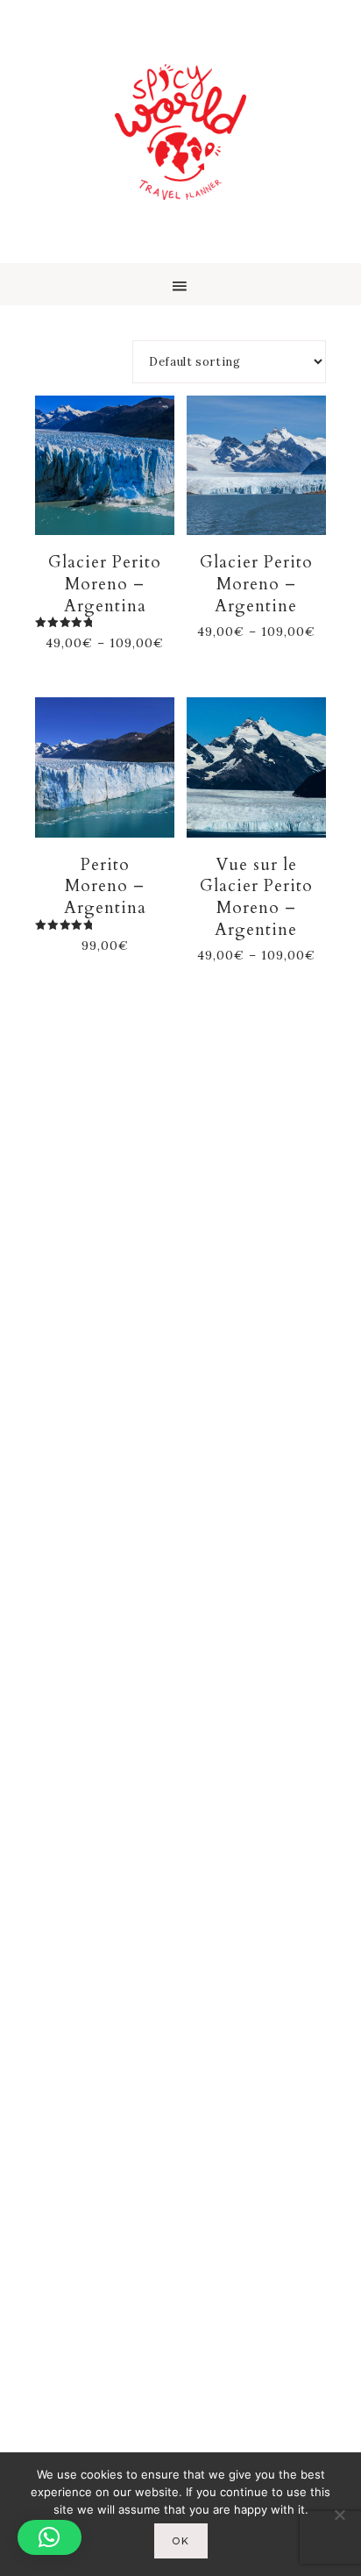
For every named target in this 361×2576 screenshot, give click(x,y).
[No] (339, 2515)
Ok (181, 2541)
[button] (180, 284)
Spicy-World (180, 132)
